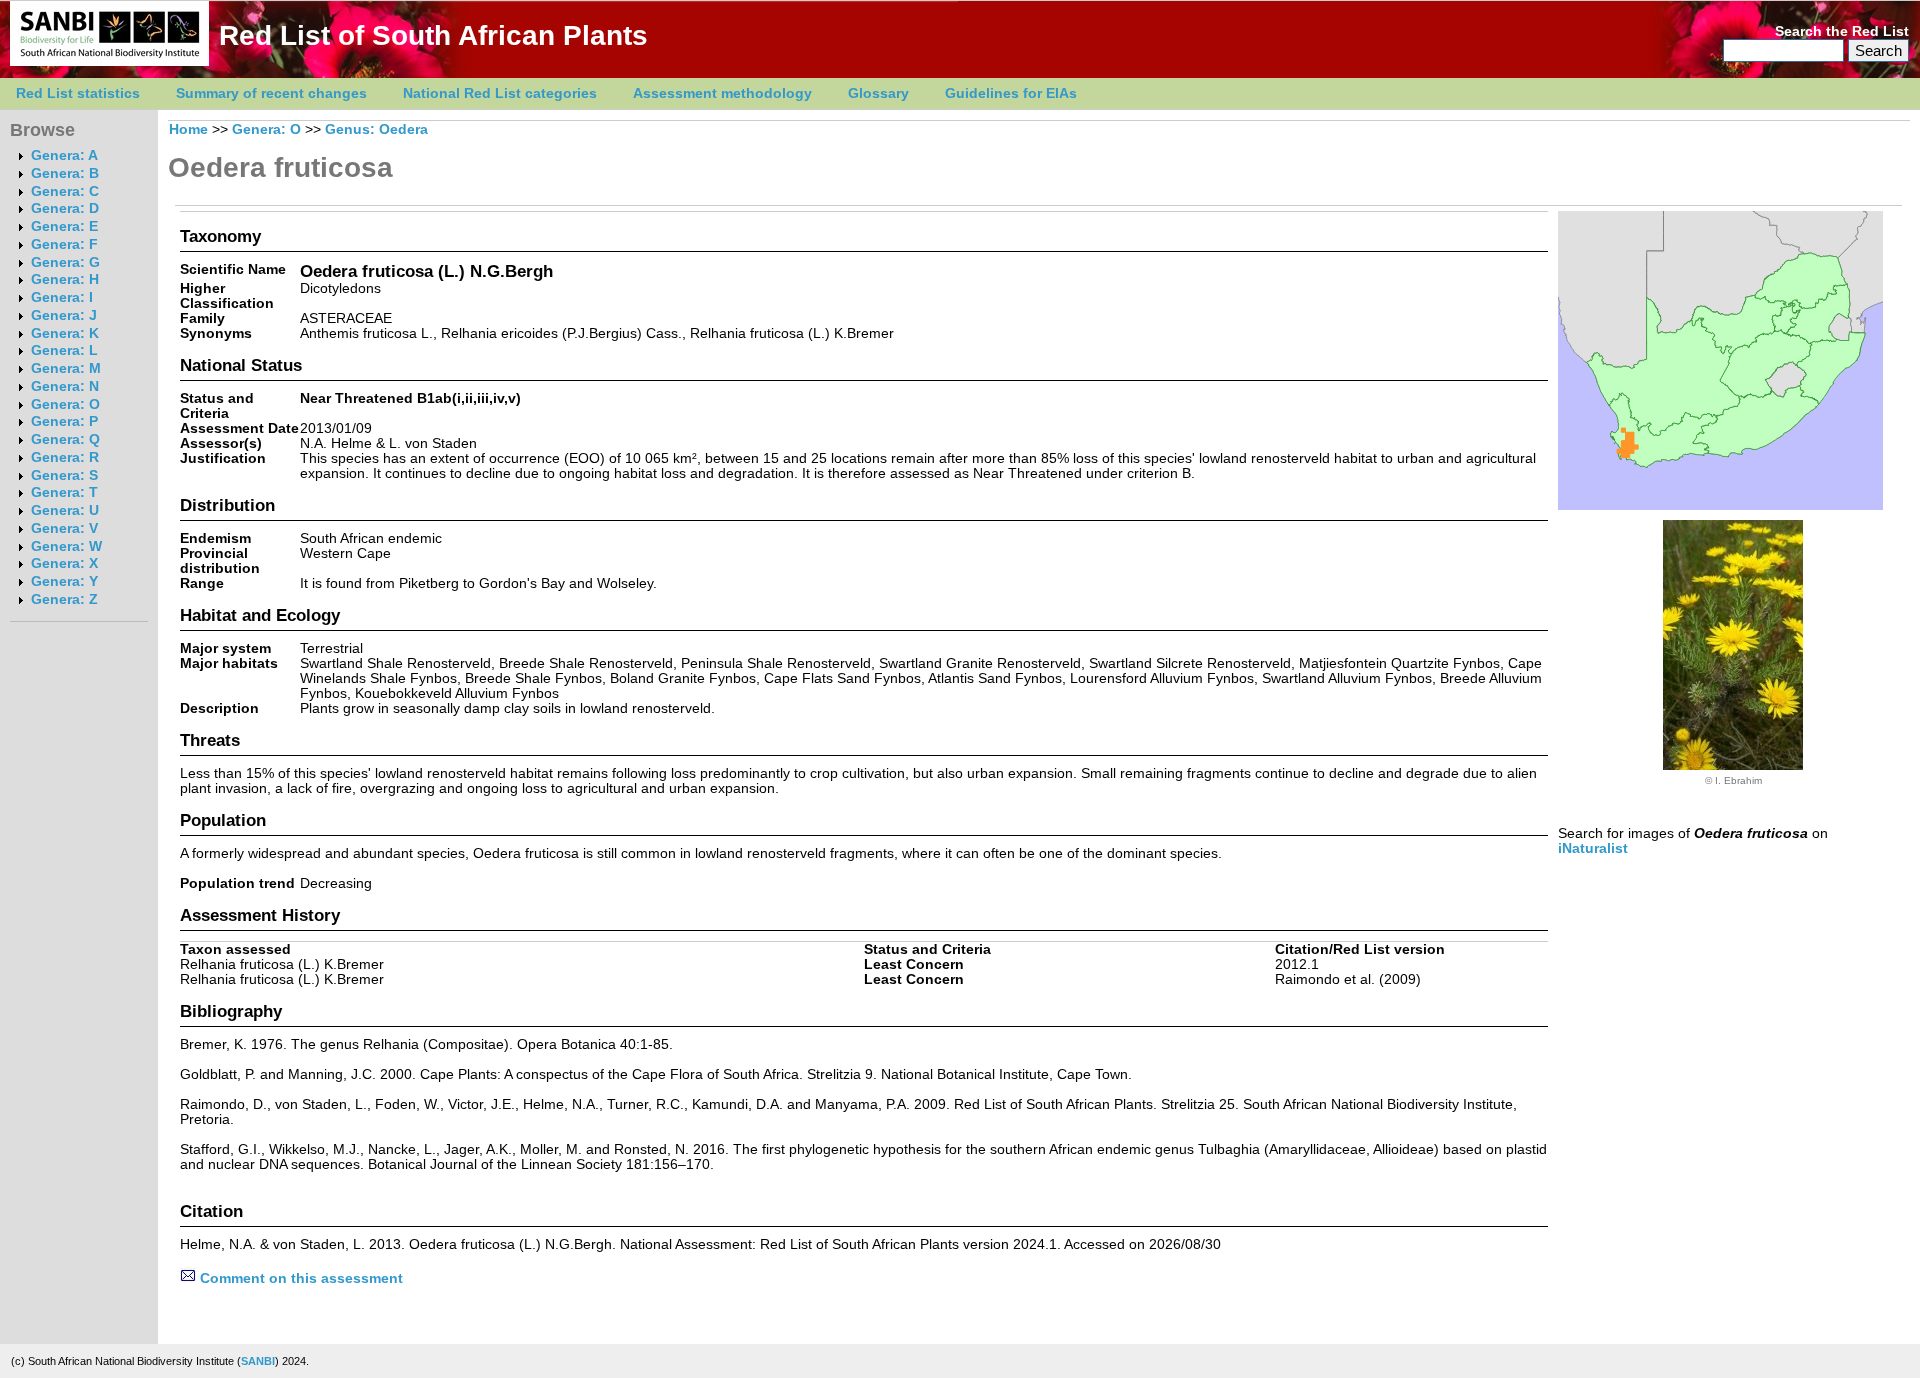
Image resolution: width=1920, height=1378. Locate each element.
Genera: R (65, 457)
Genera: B (65, 173)
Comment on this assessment (299, 1278)
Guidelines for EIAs (1011, 93)
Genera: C (65, 191)
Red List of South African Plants (433, 35)
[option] (1733, 653)
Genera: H (65, 279)
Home (188, 129)
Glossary (878, 93)
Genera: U (65, 510)
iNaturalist (1593, 848)
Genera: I (62, 297)
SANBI (258, 1361)
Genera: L (64, 350)
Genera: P (64, 421)
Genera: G (65, 262)
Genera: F (64, 244)
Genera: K (65, 333)
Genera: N (65, 386)
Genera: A (64, 155)
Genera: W (66, 546)
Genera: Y (64, 581)
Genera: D (65, 208)
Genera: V (64, 528)
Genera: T (64, 492)
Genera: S (64, 475)
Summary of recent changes (271, 93)
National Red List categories (500, 93)
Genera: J (64, 315)
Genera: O (65, 404)
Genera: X (64, 563)
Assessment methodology (722, 93)
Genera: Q (65, 439)
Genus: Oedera (376, 129)
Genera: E (64, 226)
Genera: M (66, 368)
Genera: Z (64, 599)
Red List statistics (78, 93)
